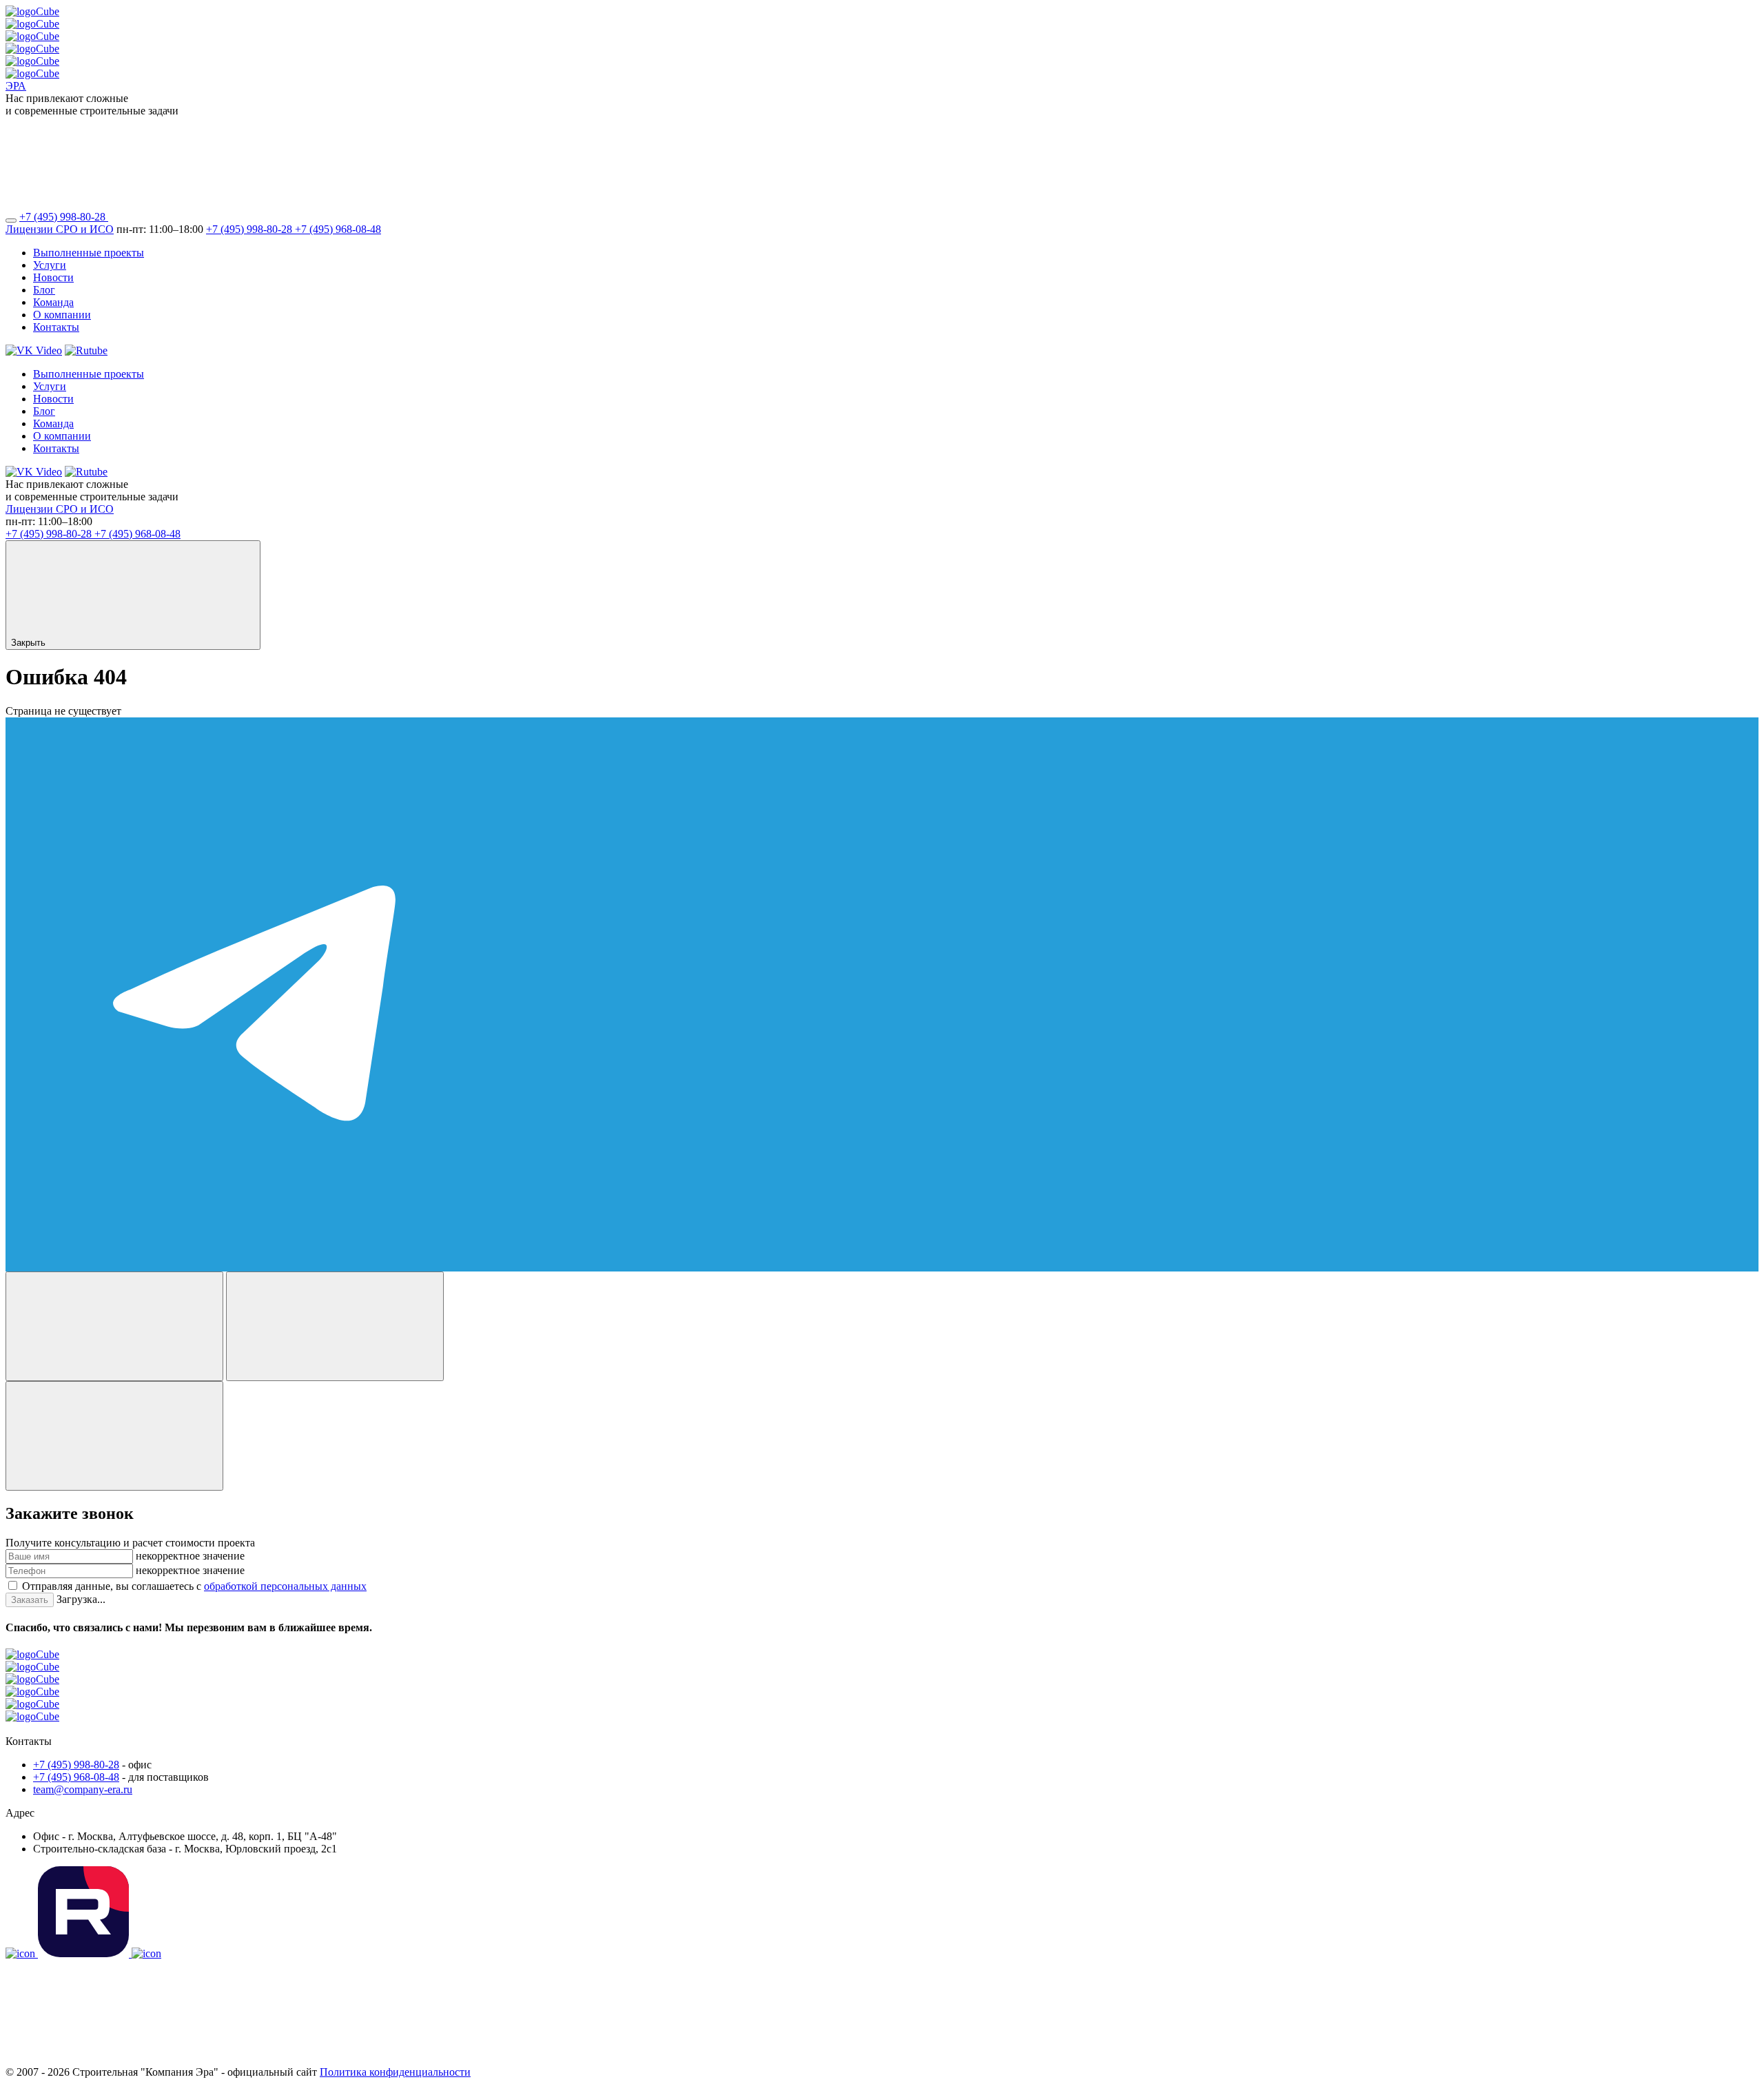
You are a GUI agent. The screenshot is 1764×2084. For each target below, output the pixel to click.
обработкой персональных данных (285, 1586)
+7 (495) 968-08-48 (338, 229)
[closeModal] (114, 1436)
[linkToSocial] (212, 217)
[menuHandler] (11, 221)
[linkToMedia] (22, 1953)
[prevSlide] (114, 1326)
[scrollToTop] (109, 2060)
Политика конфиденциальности (395, 2072)
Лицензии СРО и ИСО (60, 229)
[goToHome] (882, 1692)
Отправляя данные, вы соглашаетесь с (194, 1586)
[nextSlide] (335, 1326)
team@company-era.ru (83, 1789)
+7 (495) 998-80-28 (64, 217)
